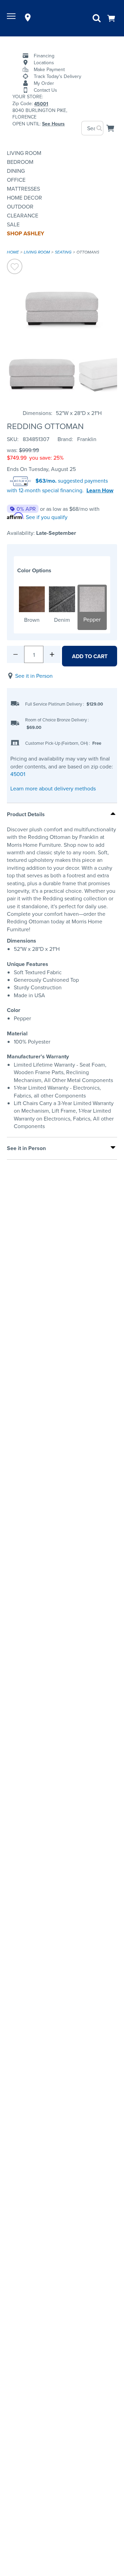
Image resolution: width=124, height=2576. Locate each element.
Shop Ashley (25, 233)
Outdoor (20, 206)
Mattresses (23, 189)
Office (16, 180)
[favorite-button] (15, 267)
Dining (16, 171)
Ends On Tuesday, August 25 (41, 469)
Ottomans (88, 252)
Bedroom (20, 162)
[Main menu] (12, 18)
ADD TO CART (90, 656)
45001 (18, 774)
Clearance (23, 215)
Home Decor (24, 198)
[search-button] (99, 128)
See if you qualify (47, 517)
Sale (13, 224)
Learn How (100, 491)
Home (13, 252)
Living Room (24, 153)
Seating (63, 252)
